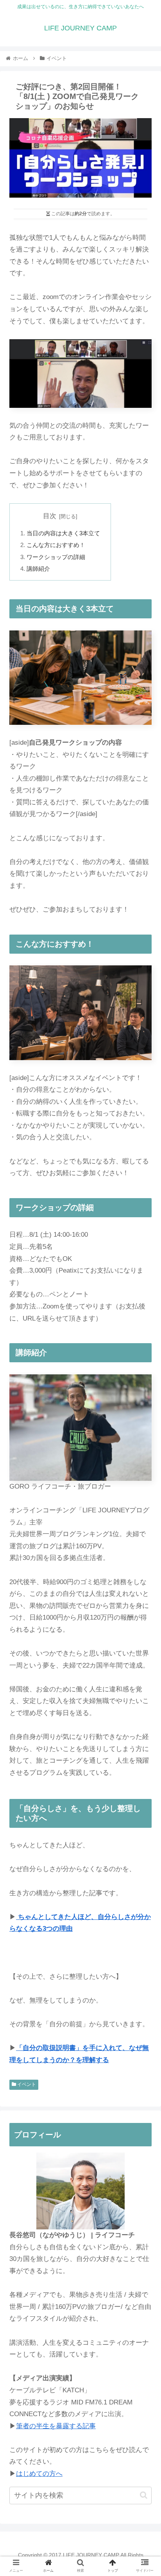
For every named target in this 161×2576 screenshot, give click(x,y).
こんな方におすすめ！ (56, 545)
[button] (144, 2495)
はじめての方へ (39, 2474)
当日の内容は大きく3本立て (63, 533)
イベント (26, 2084)
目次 (50, 516)
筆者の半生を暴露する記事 (56, 2426)
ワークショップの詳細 (56, 557)
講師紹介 (38, 569)
